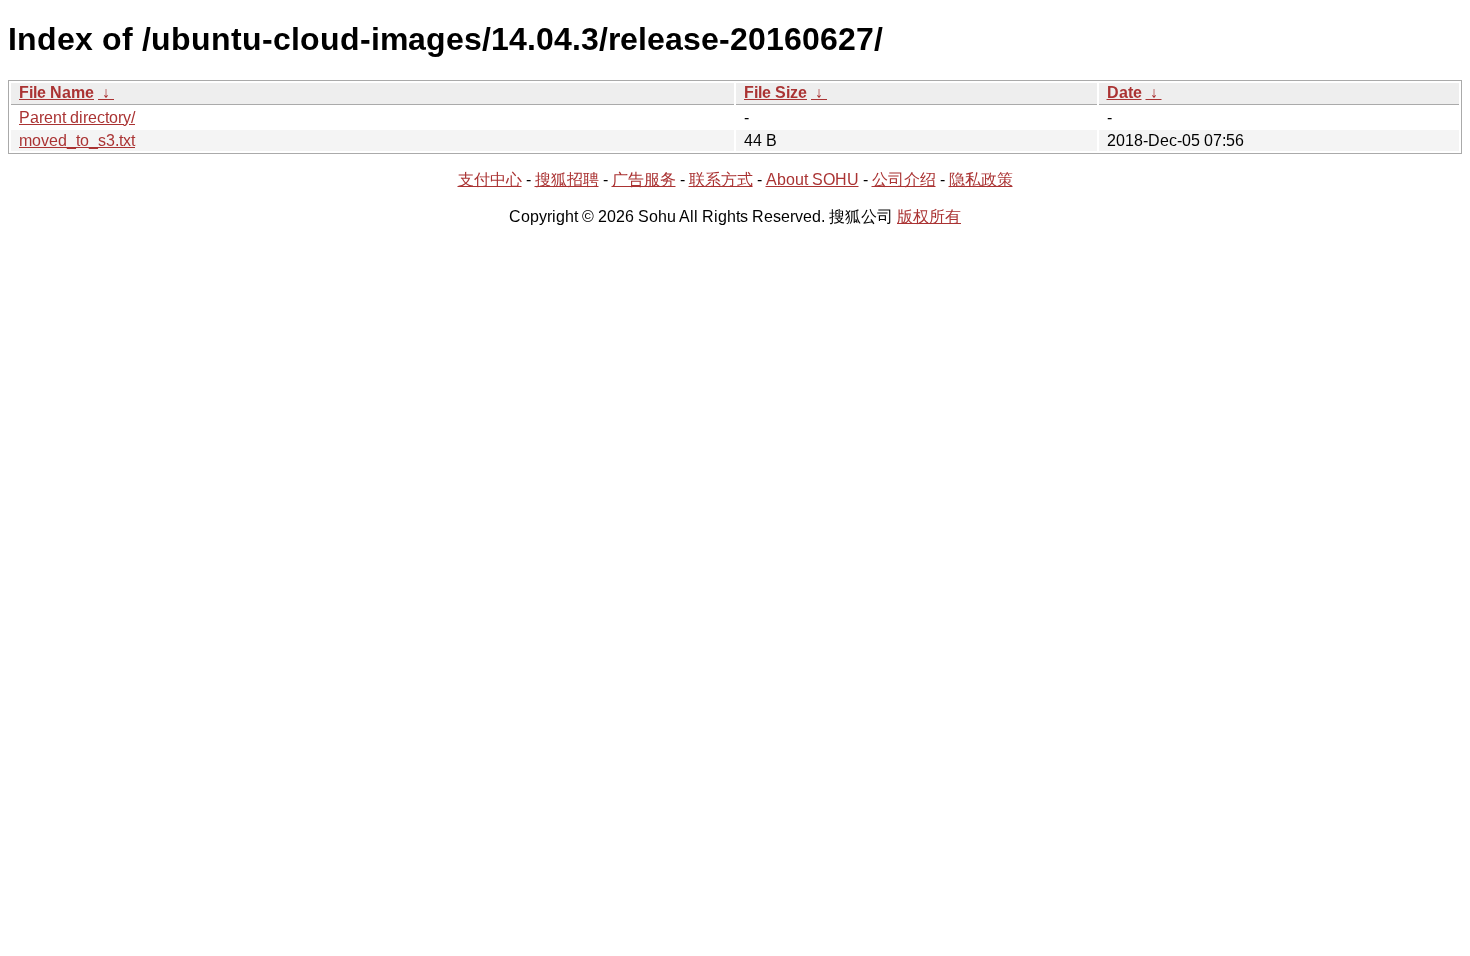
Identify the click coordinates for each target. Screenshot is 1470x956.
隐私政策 (981, 179)
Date (1124, 92)
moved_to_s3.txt (77, 140)
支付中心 (490, 179)
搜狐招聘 (567, 179)
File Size (775, 92)
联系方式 (721, 179)
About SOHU (812, 179)
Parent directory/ (77, 117)
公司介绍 (904, 179)
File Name (56, 92)
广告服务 (644, 179)
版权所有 (929, 216)
